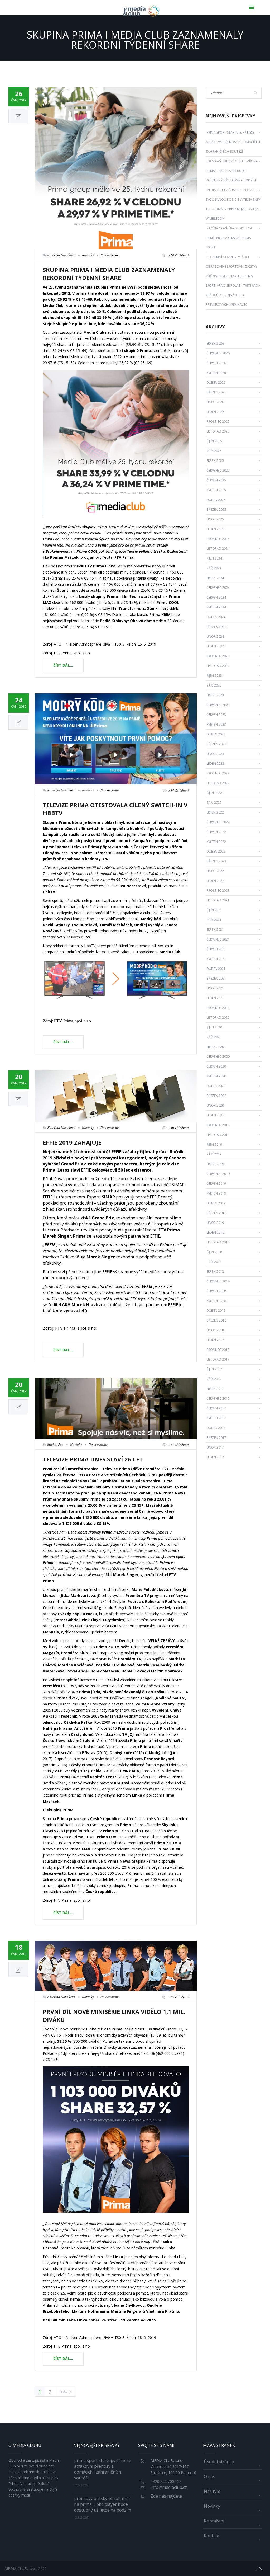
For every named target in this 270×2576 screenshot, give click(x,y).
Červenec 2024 (218, 588)
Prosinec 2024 (218, 539)
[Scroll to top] (259, 2568)
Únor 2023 (215, 754)
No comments (110, 255)
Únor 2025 (215, 519)
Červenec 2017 (218, 1399)
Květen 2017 (216, 1418)
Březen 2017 (216, 1438)
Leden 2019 (215, 1232)
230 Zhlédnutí (179, 1128)
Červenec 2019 (218, 1174)
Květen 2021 (216, 959)
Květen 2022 (216, 842)
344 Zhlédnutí (179, 790)
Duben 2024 (216, 617)
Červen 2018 (216, 1291)
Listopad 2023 (218, 666)
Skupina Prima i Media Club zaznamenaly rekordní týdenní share (109, 274)
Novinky (88, 255)
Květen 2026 (216, 373)
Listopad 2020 (218, 1017)
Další (63, 2392)
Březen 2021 (216, 978)
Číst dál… (63, 665)
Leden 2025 (215, 529)
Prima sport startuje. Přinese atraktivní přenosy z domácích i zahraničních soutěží (233, 142)
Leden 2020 (215, 1115)
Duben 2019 (216, 1203)
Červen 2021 (216, 949)
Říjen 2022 (214, 793)
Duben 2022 (216, 851)
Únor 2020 (215, 1105)
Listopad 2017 (218, 1359)
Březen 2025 (216, 509)
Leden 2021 (215, 998)
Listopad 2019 (218, 1135)
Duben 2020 (216, 1086)
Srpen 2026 (215, 343)
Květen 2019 (216, 1193)
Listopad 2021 (218, 900)
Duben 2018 (216, 1311)
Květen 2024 (216, 607)
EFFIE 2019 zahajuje (72, 1142)
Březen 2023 (216, 744)
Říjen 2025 (214, 441)
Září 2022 (214, 803)
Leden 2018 (215, 1340)
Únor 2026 (215, 402)
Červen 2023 (216, 715)
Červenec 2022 (218, 822)
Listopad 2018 (218, 1242)
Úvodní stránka (219, 2462)
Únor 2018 (215, 1330)
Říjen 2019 (214, 1144)
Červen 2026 (216, 363)
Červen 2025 (216, 480)
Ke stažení (214, 2521)
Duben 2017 (216, 1428)
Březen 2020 (216, 1096)
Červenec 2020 (218, 1057)
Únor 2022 (215, 871)
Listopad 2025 (218, 431)
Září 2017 (214, 1379)
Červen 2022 (216, 832)
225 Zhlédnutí (179, 1445)
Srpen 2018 (215, 1271)
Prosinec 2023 (218, 656)
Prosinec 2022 (218, 773)
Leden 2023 (215, 763)
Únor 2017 (215, 1447)
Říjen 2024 (214, 558)
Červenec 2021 (218, 939)
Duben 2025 (216, 500)
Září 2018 (214, 1262)
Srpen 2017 (215, 1389)
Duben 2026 (216, 382)
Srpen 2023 (215, 695)
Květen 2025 (216, 490)
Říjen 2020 (214, 1027)
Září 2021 (214, 920)
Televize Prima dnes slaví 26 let (93, 1459)
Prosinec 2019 (218, 1125)
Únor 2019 (215, 1223)
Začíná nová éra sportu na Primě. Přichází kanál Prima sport (229, 238)
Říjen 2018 (214, 1252)
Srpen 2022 (215, 812)
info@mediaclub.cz (169, 2487)
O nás (209, 2476)
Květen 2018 (216, 1301)
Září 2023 (214, 685)
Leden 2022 (215, 881)
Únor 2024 (215, 636)
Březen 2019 (216, 1213)
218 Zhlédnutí (179, 255)
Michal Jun (55, 1444)
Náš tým (212, 2491)
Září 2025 (214, 451)
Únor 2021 (215, 988)
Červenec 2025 (218, 470)
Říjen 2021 (214, 910)
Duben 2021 (216, 969)
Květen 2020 (216, 1076)
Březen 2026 (216, 392)
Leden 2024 (215, 646)
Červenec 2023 (218, 705)
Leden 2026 (215, 412)
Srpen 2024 (215, 578)
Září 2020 (214, 1037)
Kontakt (212, 2536)
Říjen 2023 (214, 676)
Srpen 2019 (215, 1164)
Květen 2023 (216, 724)
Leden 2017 (215, 1457)
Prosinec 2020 (218, 1008)
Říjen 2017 (214, 1369)
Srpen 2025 (215, 461)
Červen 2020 (216, 1066)
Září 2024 (214, 568)
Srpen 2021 (215, 930)
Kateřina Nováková (61, 255)
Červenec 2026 (218, 353)
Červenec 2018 (218, 1281)
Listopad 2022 (218, 783)
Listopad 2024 (218, 549)
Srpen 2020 (215, 1047)
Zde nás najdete (166, 2496)
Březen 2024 (216, 627)
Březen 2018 (216, 1320)
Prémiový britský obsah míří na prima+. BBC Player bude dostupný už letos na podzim (232, 171)
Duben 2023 (216, 734)
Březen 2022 (216, 861)
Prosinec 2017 (218, 1350)
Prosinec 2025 (218, 422)
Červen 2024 (216, 597)
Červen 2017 (216, 1408)
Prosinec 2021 (218, 890)
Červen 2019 (216, 1184)
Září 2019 (214, 1154)
